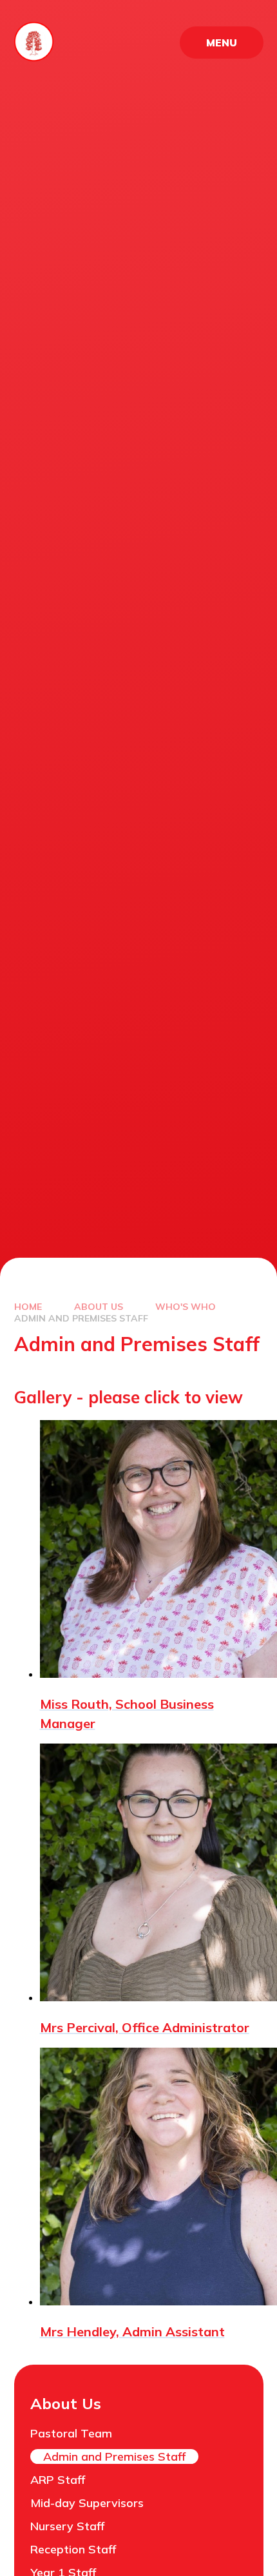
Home (28, 1307)
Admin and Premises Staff (81, 1318)
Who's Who (186, 1307)
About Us (99, 1307)
